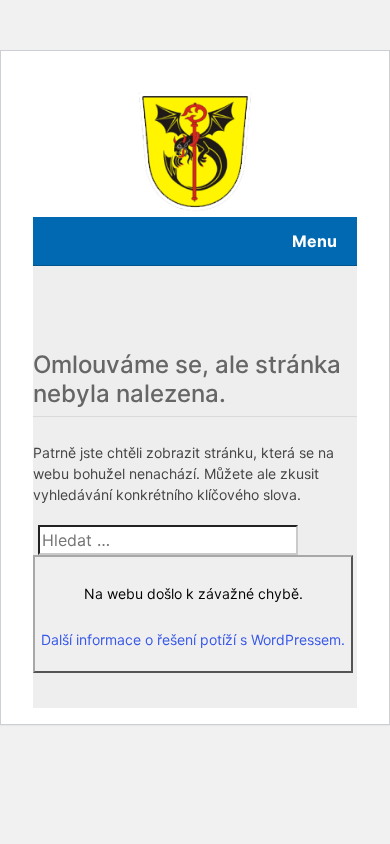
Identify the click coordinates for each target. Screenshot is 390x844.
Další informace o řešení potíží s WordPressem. (193, 639)
